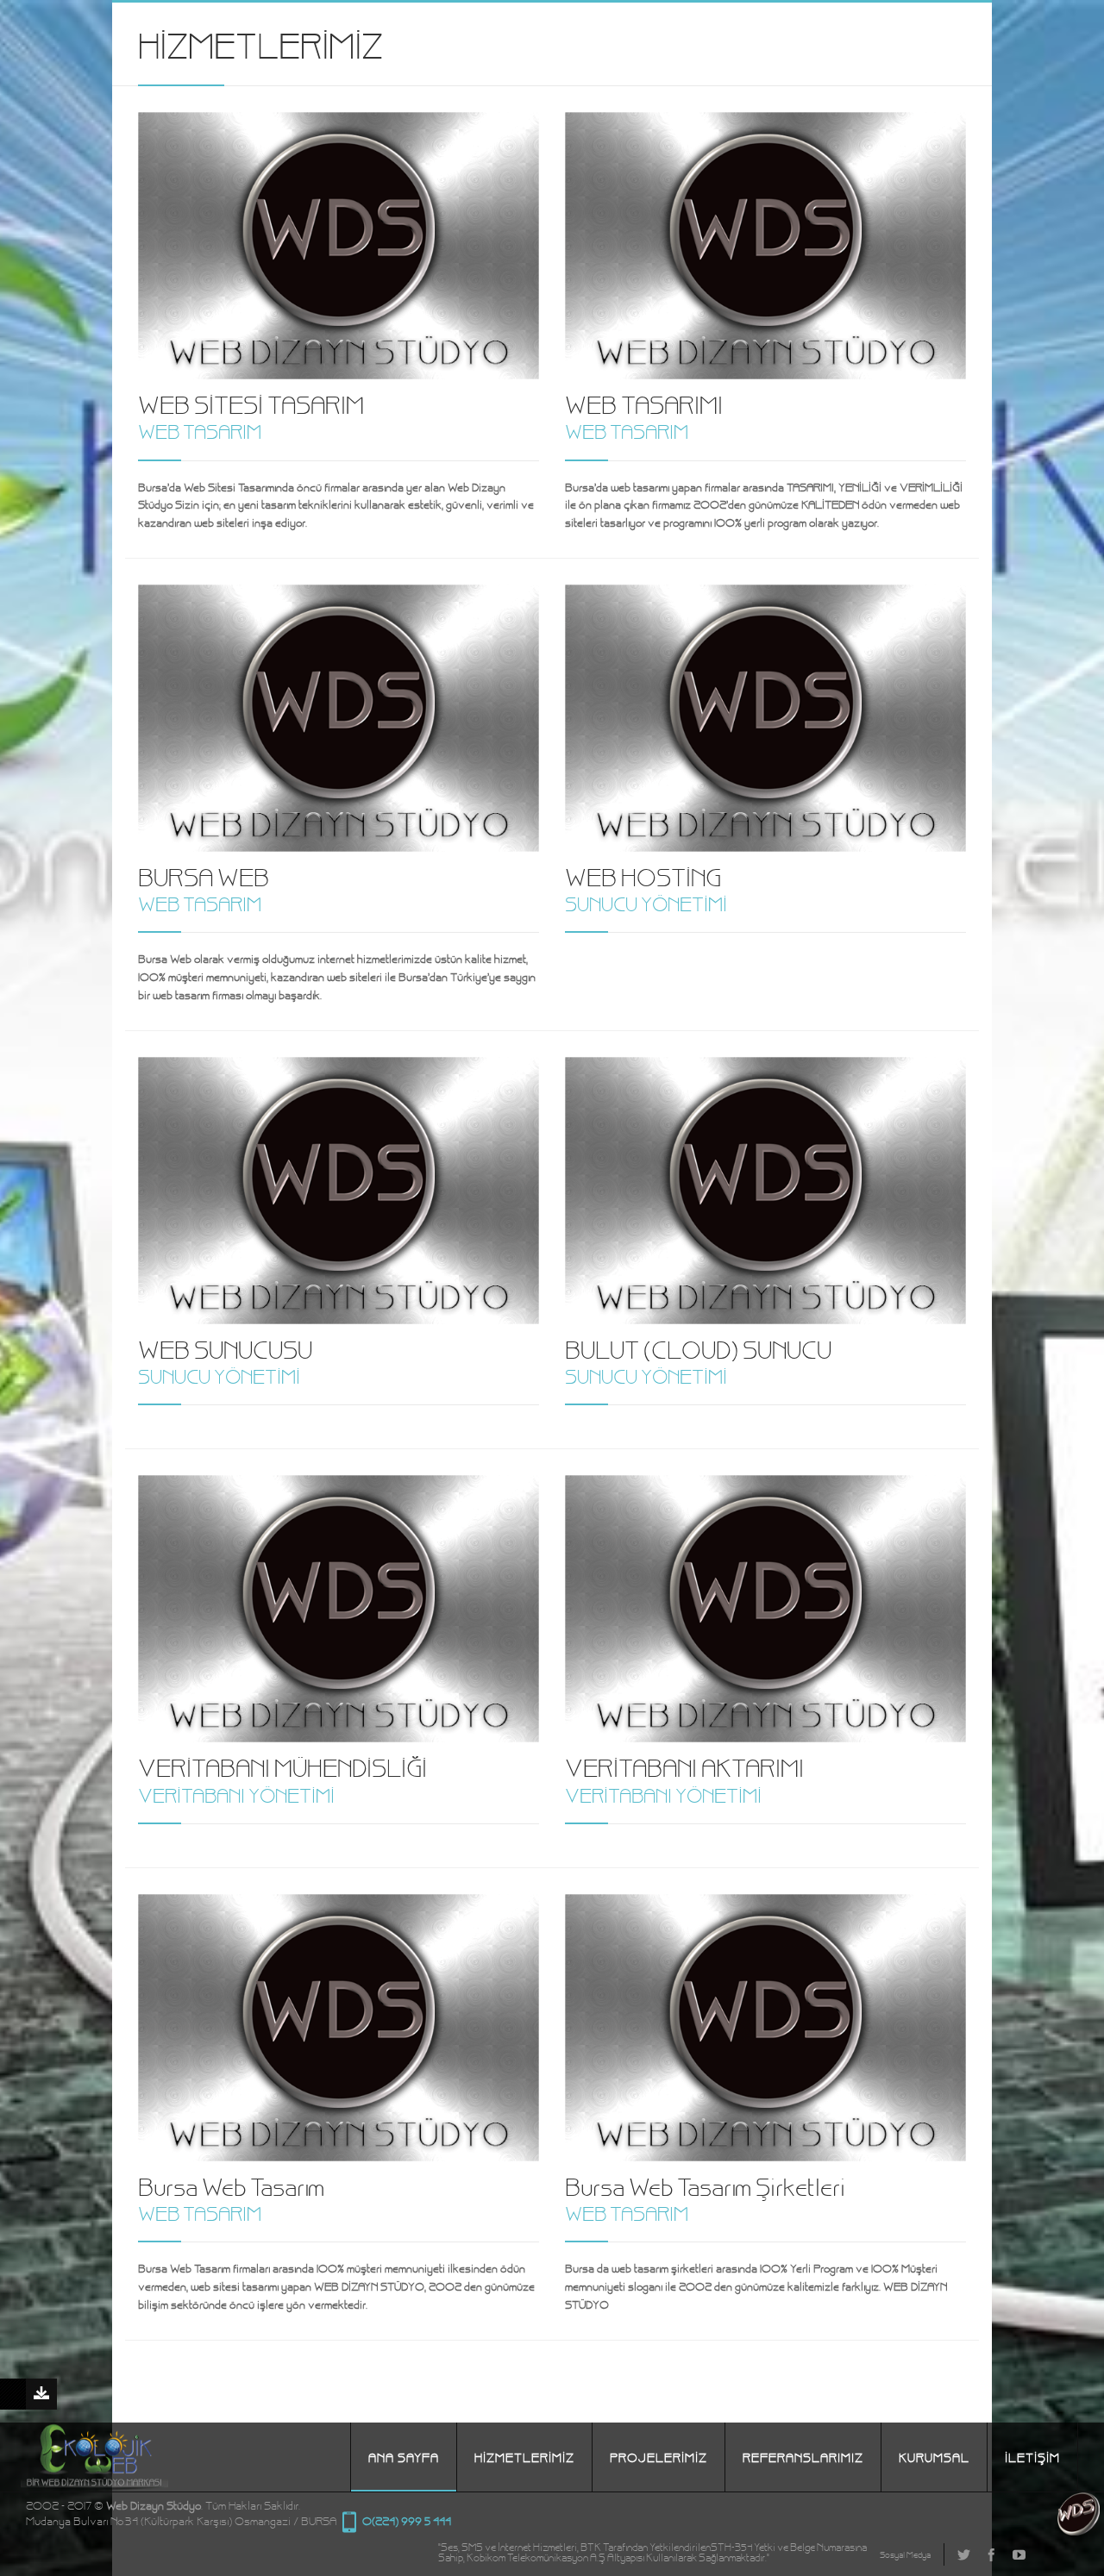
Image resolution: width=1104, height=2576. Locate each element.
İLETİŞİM (1032, 2457)
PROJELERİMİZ (659, 2457)
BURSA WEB (204, 876)
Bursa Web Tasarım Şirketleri (705, 2185)
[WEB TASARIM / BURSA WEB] (339, 718)
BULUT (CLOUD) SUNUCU (698, 1348)
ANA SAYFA (404, 2457)
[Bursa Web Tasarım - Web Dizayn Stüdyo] (1081, 2528)
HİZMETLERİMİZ (524, 2457)
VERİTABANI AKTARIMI (684, 1766)
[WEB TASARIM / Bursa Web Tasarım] (339, 2028)
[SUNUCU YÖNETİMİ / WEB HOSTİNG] (765, 718)
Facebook (991, 2554)
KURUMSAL (934, 2457)
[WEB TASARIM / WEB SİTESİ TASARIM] (339, 246)
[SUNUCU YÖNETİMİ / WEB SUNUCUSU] (339, 1191)
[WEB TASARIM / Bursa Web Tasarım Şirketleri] (765, 2028)
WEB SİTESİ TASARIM (251, 403)
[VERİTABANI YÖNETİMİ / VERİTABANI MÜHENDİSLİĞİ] (339, 1609)
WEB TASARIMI (644, 403)
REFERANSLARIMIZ (803, 2457)
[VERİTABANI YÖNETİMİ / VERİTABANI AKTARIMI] (765, 1609)
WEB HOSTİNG (643, 876)
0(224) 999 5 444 (349, 2523)
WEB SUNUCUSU (225, 1348)
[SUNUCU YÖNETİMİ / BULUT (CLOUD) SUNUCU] (765, 1191)
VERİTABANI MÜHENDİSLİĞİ (282, 1766)
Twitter (963, 2554)
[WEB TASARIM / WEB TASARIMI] (765, 246)
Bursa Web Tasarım (231, 2185)
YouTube (1019, 2554)
